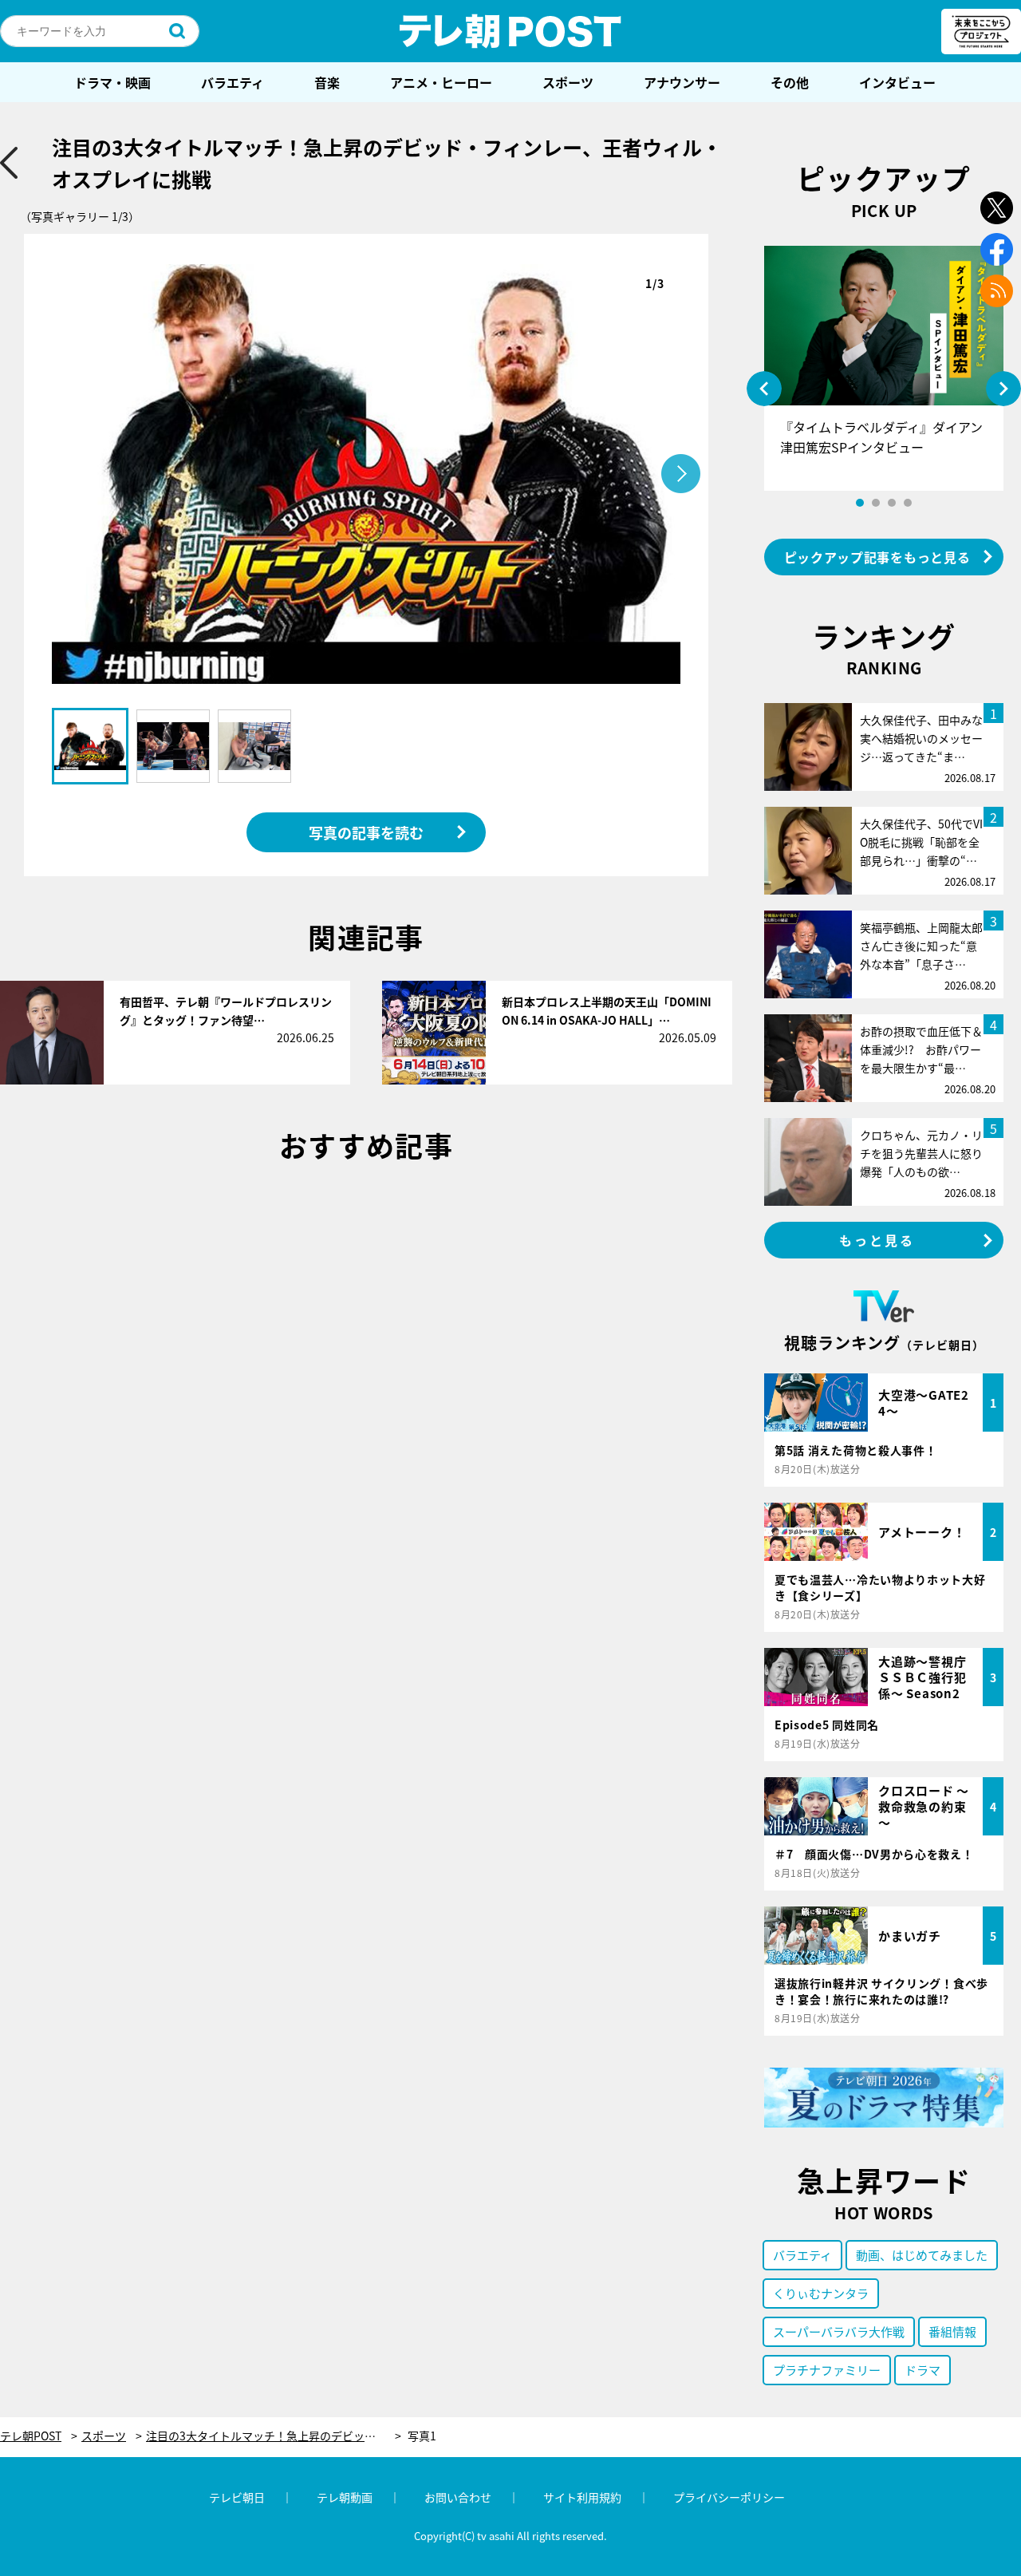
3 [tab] (892, 503)
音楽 (327, 82)
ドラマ (922, 2370)
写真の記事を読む (366, 832)
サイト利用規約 (582, 2497)
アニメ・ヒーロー (441, 82)
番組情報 (952, 2331)
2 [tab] (876, 503)
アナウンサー (682, 82)
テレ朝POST (510, 31)
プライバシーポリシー (729, 2497)
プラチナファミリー (827, 2370)
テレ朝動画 (345, 2497)
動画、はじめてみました (922, 2255)
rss (997, 291)
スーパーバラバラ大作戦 (839, 2331)
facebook (997, 249)
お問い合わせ (458, 2497)
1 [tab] (860, 503)
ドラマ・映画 (112, 82)
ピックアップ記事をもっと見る (877, 557)
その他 (790, 82)
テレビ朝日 (237, 2497)
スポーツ (568, 82)
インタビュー (897, 82)
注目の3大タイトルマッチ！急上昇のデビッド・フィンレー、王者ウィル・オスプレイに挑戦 (274, 2436)
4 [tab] (908, 503)
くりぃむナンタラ (821, 2293)
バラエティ (233, 82)
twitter (997, 208)
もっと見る (877, 1240)
